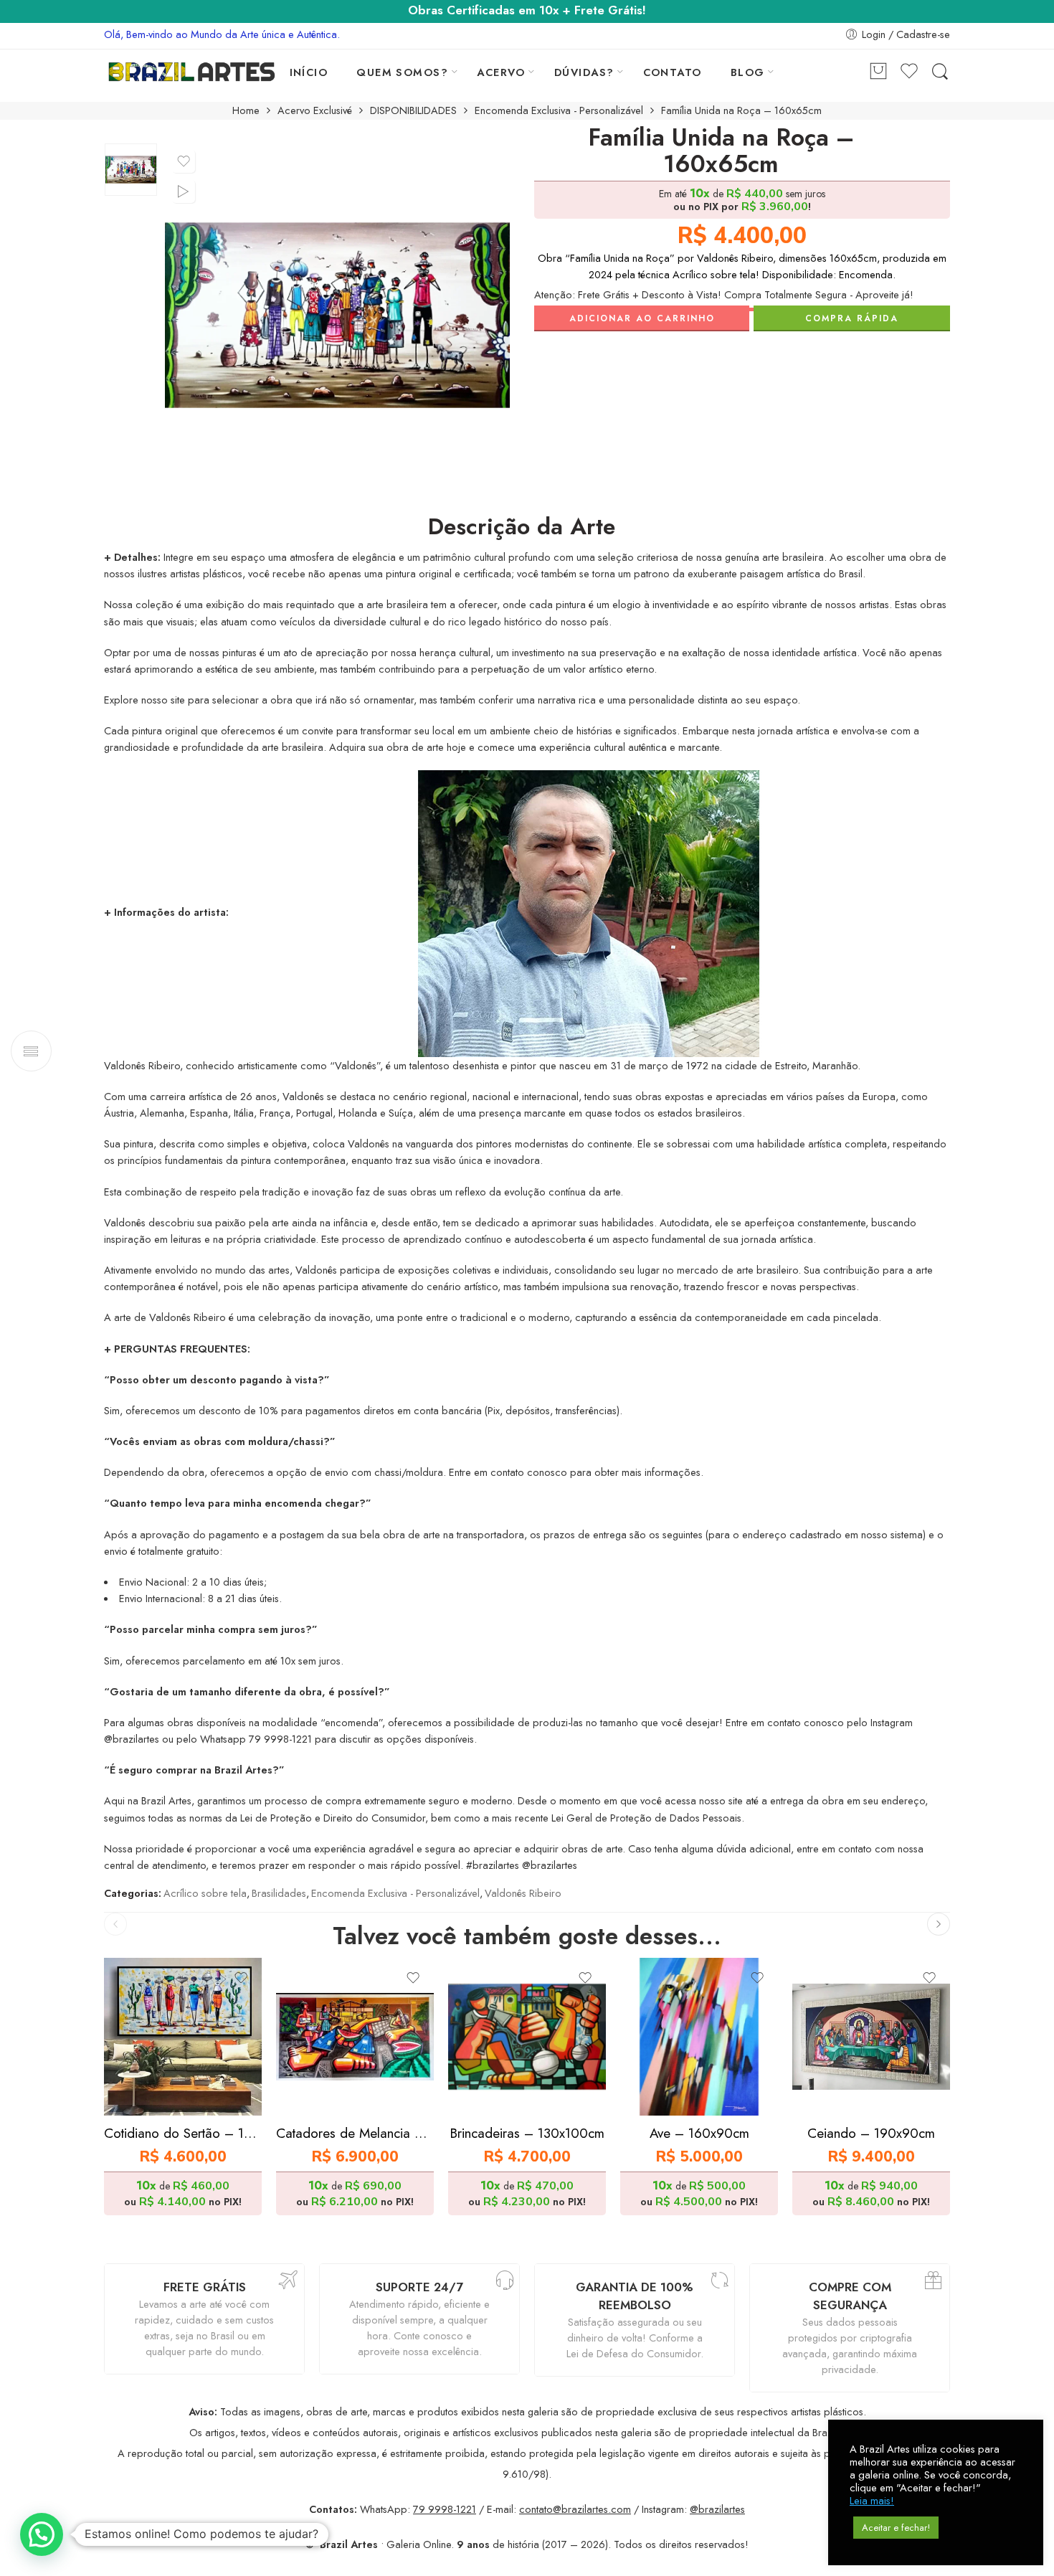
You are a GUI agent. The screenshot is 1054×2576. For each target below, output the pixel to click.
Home (246, 111)
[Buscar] (940, 72)
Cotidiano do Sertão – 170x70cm (183, 2133)
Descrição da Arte (522, 527)
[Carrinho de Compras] (878, 72)
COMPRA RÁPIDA (852, 318)
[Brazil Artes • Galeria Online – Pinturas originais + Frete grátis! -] (192, 72)
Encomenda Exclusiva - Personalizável (559, 111)
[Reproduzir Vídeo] (184, 191)
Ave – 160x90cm (699, 2133)
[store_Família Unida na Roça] (131, 170)
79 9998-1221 (445, 2509)
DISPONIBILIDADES (413, 111)
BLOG (748, 72)
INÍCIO (309, 72)
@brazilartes (717, 2509)
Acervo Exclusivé (315, 111)
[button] (42, 2534)
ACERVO (501, 72)
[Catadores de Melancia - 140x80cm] (355, 2037)
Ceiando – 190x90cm (871, 2133)
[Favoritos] (184, 161)
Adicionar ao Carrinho (642, 318)
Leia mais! (872, 2501)
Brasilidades (279, 1893)
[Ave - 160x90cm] (699, 2037)
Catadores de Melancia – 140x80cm (355, 2133)
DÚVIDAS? (584, 72)
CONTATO (673, 72)
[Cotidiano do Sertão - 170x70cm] (183, 2037)
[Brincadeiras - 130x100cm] (527, 2037)
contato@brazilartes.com (575, 2509)
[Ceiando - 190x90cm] (871, 2037)
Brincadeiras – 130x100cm (527, 2133)
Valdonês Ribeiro (523, 1893)
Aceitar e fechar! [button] (896, 2528)
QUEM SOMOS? (402, 72)
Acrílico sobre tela (205, 1893)
